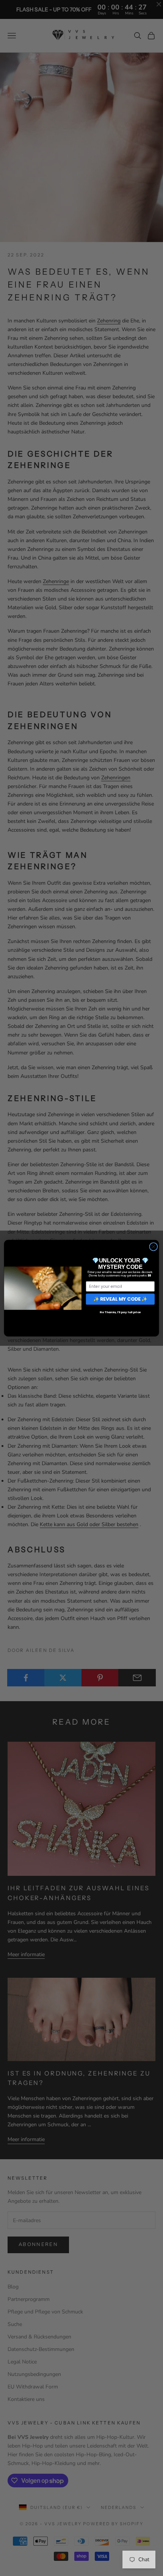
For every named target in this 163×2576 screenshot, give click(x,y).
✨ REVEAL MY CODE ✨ (120, 1299)
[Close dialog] (154, 1247)
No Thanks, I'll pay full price (120, 1312)
